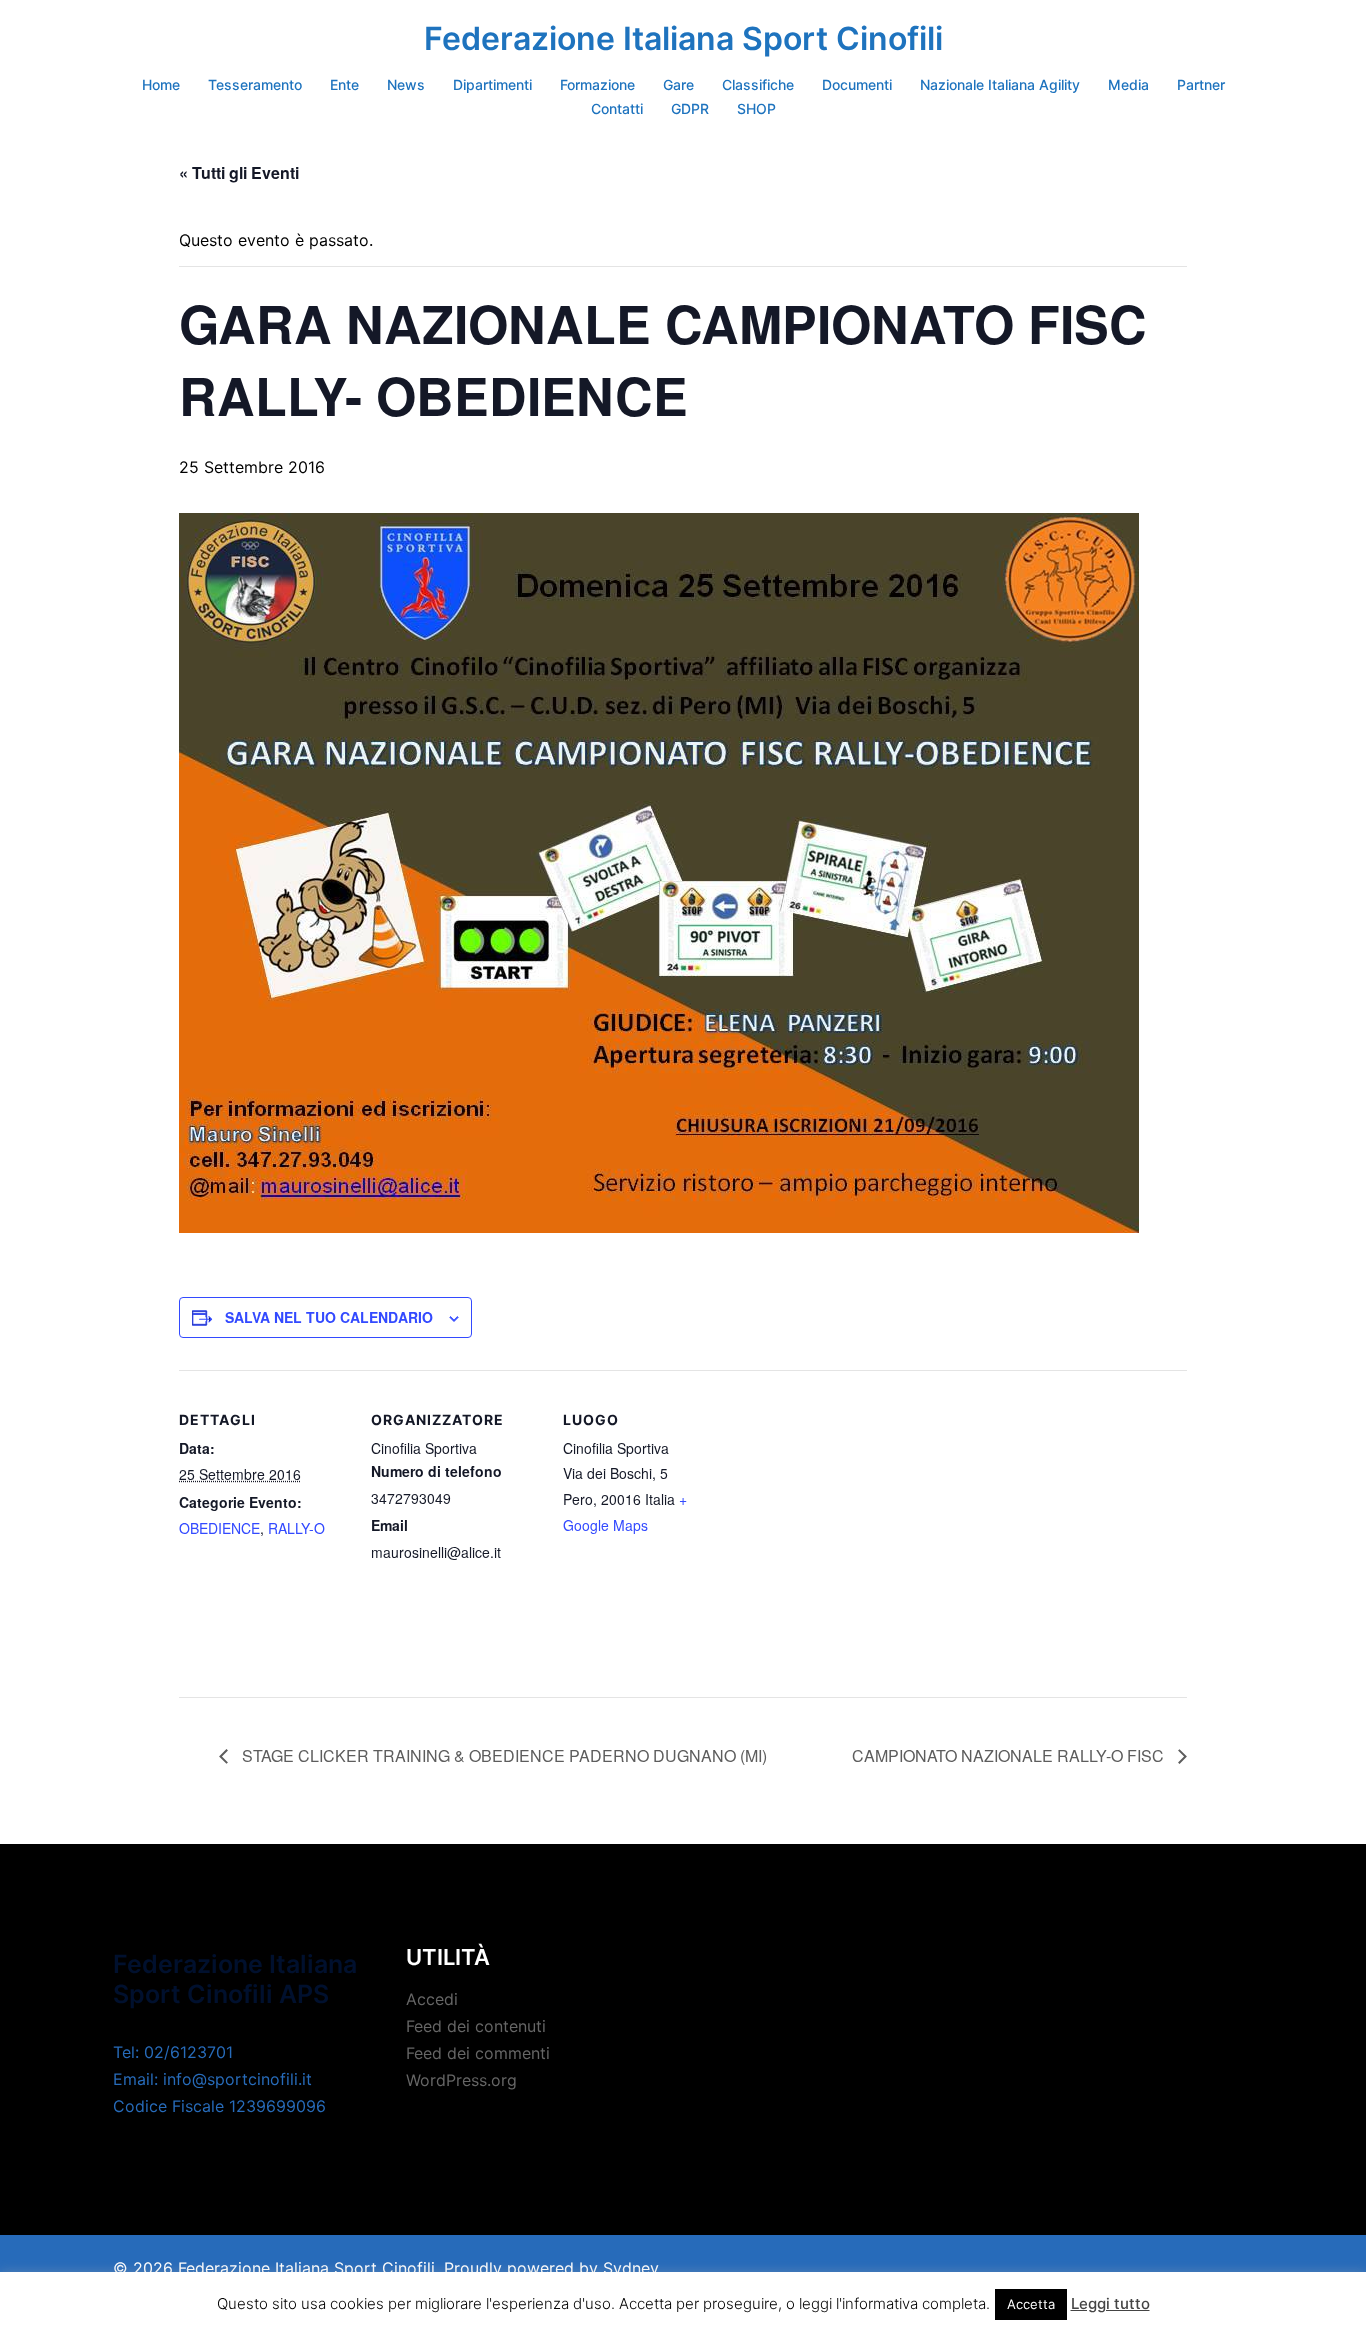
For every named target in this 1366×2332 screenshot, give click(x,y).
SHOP (756, 108)
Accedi (432, 1999)
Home (161, 84)
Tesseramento (255, 84)
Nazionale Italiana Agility (1000, 84)
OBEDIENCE (219, 1528)
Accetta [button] (1031, 2304)
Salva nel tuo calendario (329, 1317)
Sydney (631, 2268)
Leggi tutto (1110, 2303)
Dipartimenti (492, 84)
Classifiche (758, 84)
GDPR (690, 108)
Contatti (617, 108)
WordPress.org (461, 2080)
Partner (1201, 84)
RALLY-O (296, 1528)
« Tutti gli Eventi (239, 172)
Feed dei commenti (478, 2053)
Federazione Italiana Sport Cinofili (683, 38)
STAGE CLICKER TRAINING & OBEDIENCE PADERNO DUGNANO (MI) (502, 1755)
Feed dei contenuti (476, 2026)
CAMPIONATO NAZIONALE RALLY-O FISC (1010, 1755)
